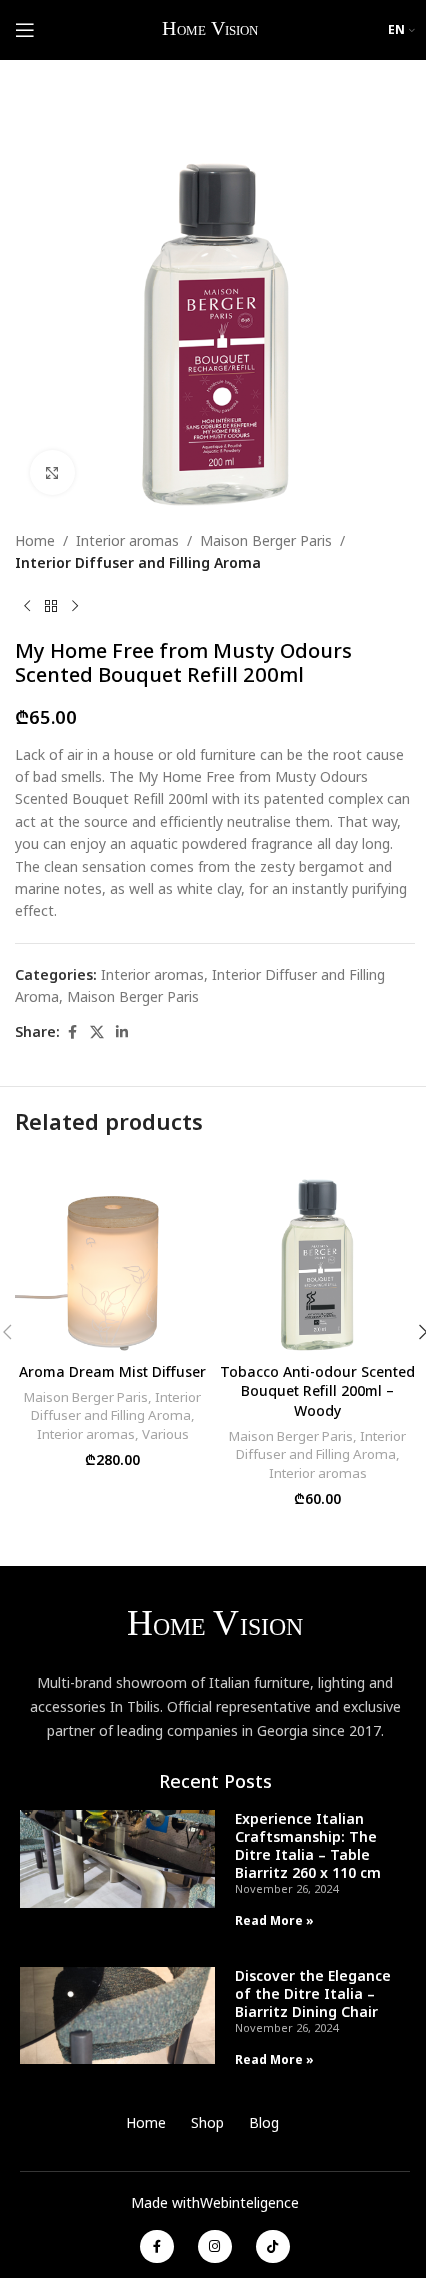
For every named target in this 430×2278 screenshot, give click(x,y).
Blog (264, 2122)
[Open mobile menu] (25, 30)
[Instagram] (215, 2247)
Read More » (274, 1920)
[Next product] (75, 607)
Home (35, 540)
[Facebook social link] (72, 1032)
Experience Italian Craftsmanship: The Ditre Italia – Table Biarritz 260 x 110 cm (308, 1845)
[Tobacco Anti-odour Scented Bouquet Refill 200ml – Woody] (317, 1254)
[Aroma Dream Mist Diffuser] (112, 1254)
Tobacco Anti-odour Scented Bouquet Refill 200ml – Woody (317, 1391)
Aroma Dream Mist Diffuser (112, 1371)
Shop (207, 2122)
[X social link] (97, 1032)
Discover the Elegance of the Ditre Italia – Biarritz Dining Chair (313, 1993)
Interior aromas (127, 540)
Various (165, 1434)
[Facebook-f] (157, 2247)
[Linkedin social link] (122, 1032)
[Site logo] (211, 28)
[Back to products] (51, 607)
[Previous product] (27, 607)
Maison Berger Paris (266, 540)
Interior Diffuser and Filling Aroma (138, 562)
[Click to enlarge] (52, 472)
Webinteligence (249, 2202)
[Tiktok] (273, 2247)
